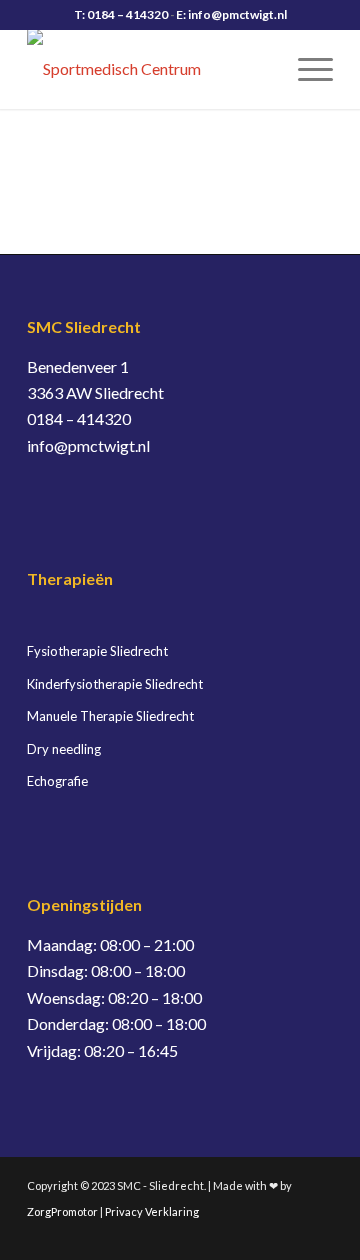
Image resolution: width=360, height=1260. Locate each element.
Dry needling (64, 749)
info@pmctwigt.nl (88, 445)
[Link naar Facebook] (288, 1235)
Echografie (57, 781)
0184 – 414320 (79, 418)
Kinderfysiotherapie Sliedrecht (115, 684)
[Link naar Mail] (318, 1235)
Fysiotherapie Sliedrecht (97, 651)
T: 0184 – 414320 (121, 14)
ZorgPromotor (62, 1211)
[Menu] (305, 69)
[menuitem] (305, 69)
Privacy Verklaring (152, 1211)
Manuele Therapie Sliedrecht (110, 716)
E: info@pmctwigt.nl (231, 14)
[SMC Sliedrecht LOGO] (149, 69)
